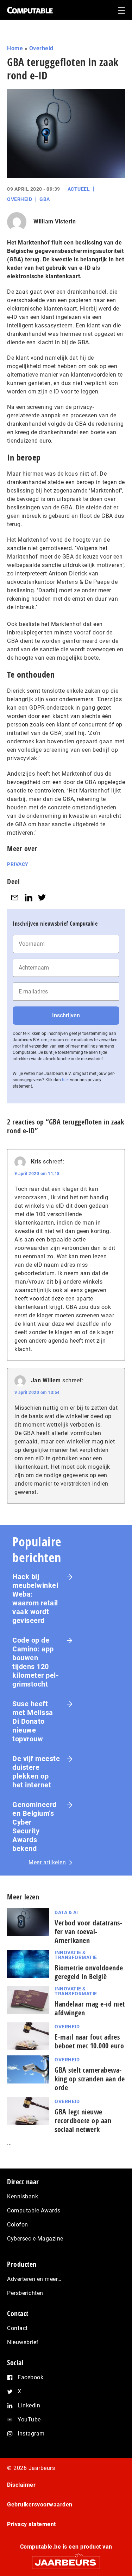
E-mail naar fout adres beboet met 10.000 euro (89, 2041)
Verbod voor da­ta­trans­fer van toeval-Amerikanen (88, 1932)
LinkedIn (29, 2405)
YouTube (29, 2420)
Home (15, 48)
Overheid (41, 48)
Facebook (30, 2377)
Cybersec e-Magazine (35, 2239)
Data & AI (66, 1912)
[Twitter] (42, 897)
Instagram (31, 2434)
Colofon (18, 2225)
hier (65, 1080)
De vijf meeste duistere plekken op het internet (36, 1772)
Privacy (18, 864)
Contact (17, 2328)
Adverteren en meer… (34, 2279)
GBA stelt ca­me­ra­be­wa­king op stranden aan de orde (90, 2079)
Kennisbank (23, 2196)
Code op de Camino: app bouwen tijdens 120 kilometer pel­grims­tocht (36, 1662)
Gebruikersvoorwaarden (40, 2505)
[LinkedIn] (29, 897)
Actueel (79, 189)
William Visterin (55, 221)
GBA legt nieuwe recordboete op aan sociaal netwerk (83, 2121)
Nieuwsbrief (23, 2342)
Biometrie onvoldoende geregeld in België (89, 1972)
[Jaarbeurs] (66, 2559)
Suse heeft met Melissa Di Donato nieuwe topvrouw (33, 1721)
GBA (45, 199)
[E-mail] (15, 897)
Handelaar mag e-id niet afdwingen (90, 2008)
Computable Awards (34, 2210)
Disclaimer (21, 2485)
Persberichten (25, 2293)
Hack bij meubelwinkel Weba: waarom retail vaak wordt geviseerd (35, 1599)
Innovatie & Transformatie (76, 1955)
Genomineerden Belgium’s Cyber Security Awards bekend (34, 1827)
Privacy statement (32, 2524)
